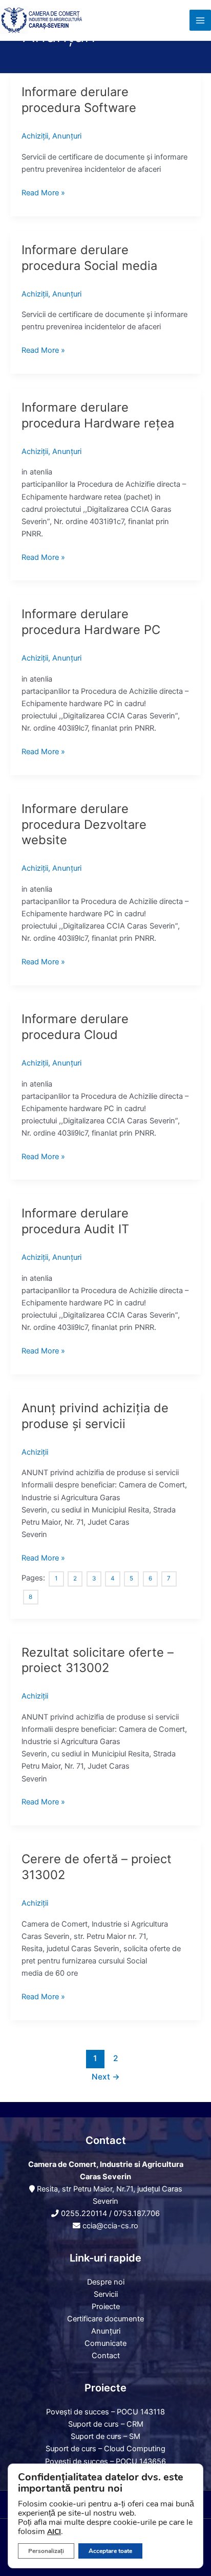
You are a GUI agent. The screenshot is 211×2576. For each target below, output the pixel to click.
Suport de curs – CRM (106, 2424)
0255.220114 (84, 2213)
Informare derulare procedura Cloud (75, 1027)
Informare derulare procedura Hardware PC (91, 622)
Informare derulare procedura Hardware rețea (98, 415)
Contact (106, 2356)
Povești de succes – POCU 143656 (105, 2461)
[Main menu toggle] (200, 20)
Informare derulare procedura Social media (89, 258)
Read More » (43, 192)
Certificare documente (105, 2319)
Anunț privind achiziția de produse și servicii (95, 1416)
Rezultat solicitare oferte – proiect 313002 (98, 1660)
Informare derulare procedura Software (79, 100)
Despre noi (106, 2282)
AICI (54, 2532)
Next (106, 2077)
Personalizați (46, 2551)
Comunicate (105, 2343)
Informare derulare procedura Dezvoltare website (84, 824)
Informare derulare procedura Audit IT (75, 1221)
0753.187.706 (137, 2213)
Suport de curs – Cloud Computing (105, 2449)
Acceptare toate (110, 2551)
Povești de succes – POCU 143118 (105, 2412)
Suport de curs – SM (105, 2436)
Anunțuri (67, 136)
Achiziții (35, 136)
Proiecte (106, 2307)
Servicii (106, 2294)
